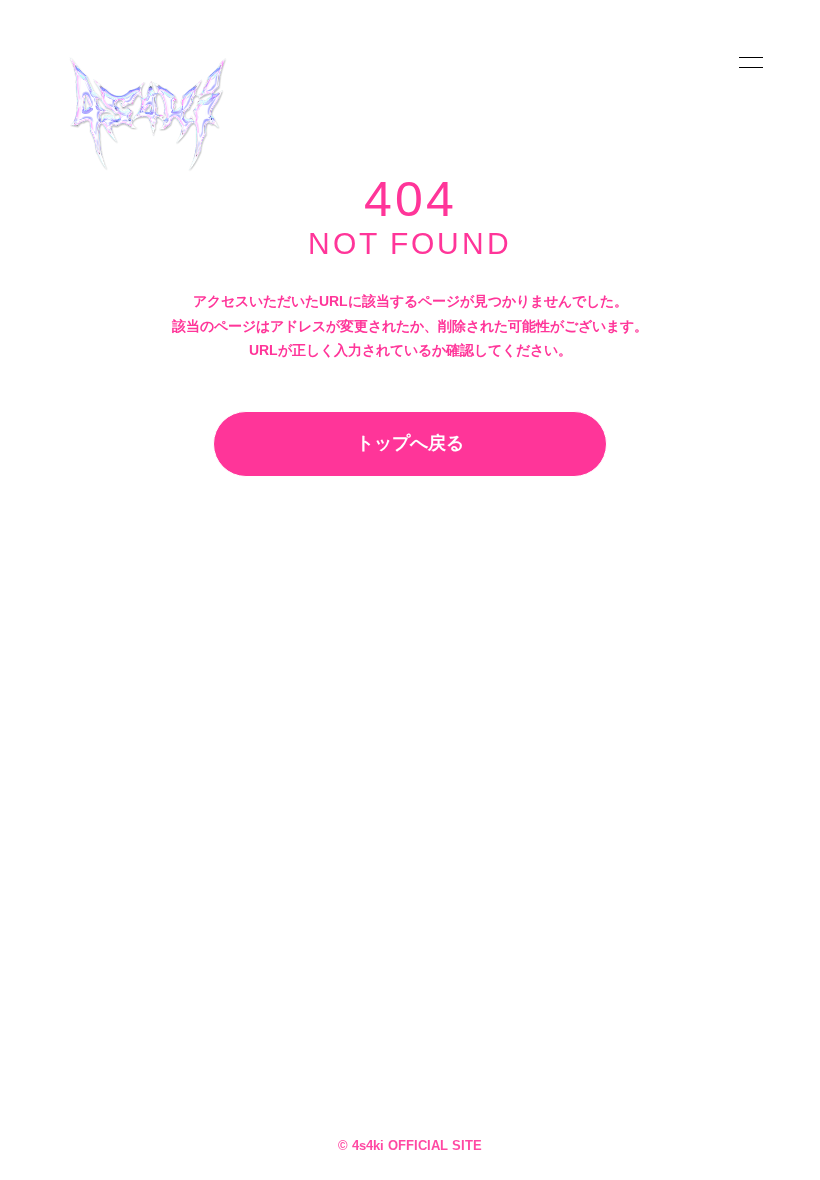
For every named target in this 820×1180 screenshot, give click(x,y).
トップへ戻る (410, 443)
